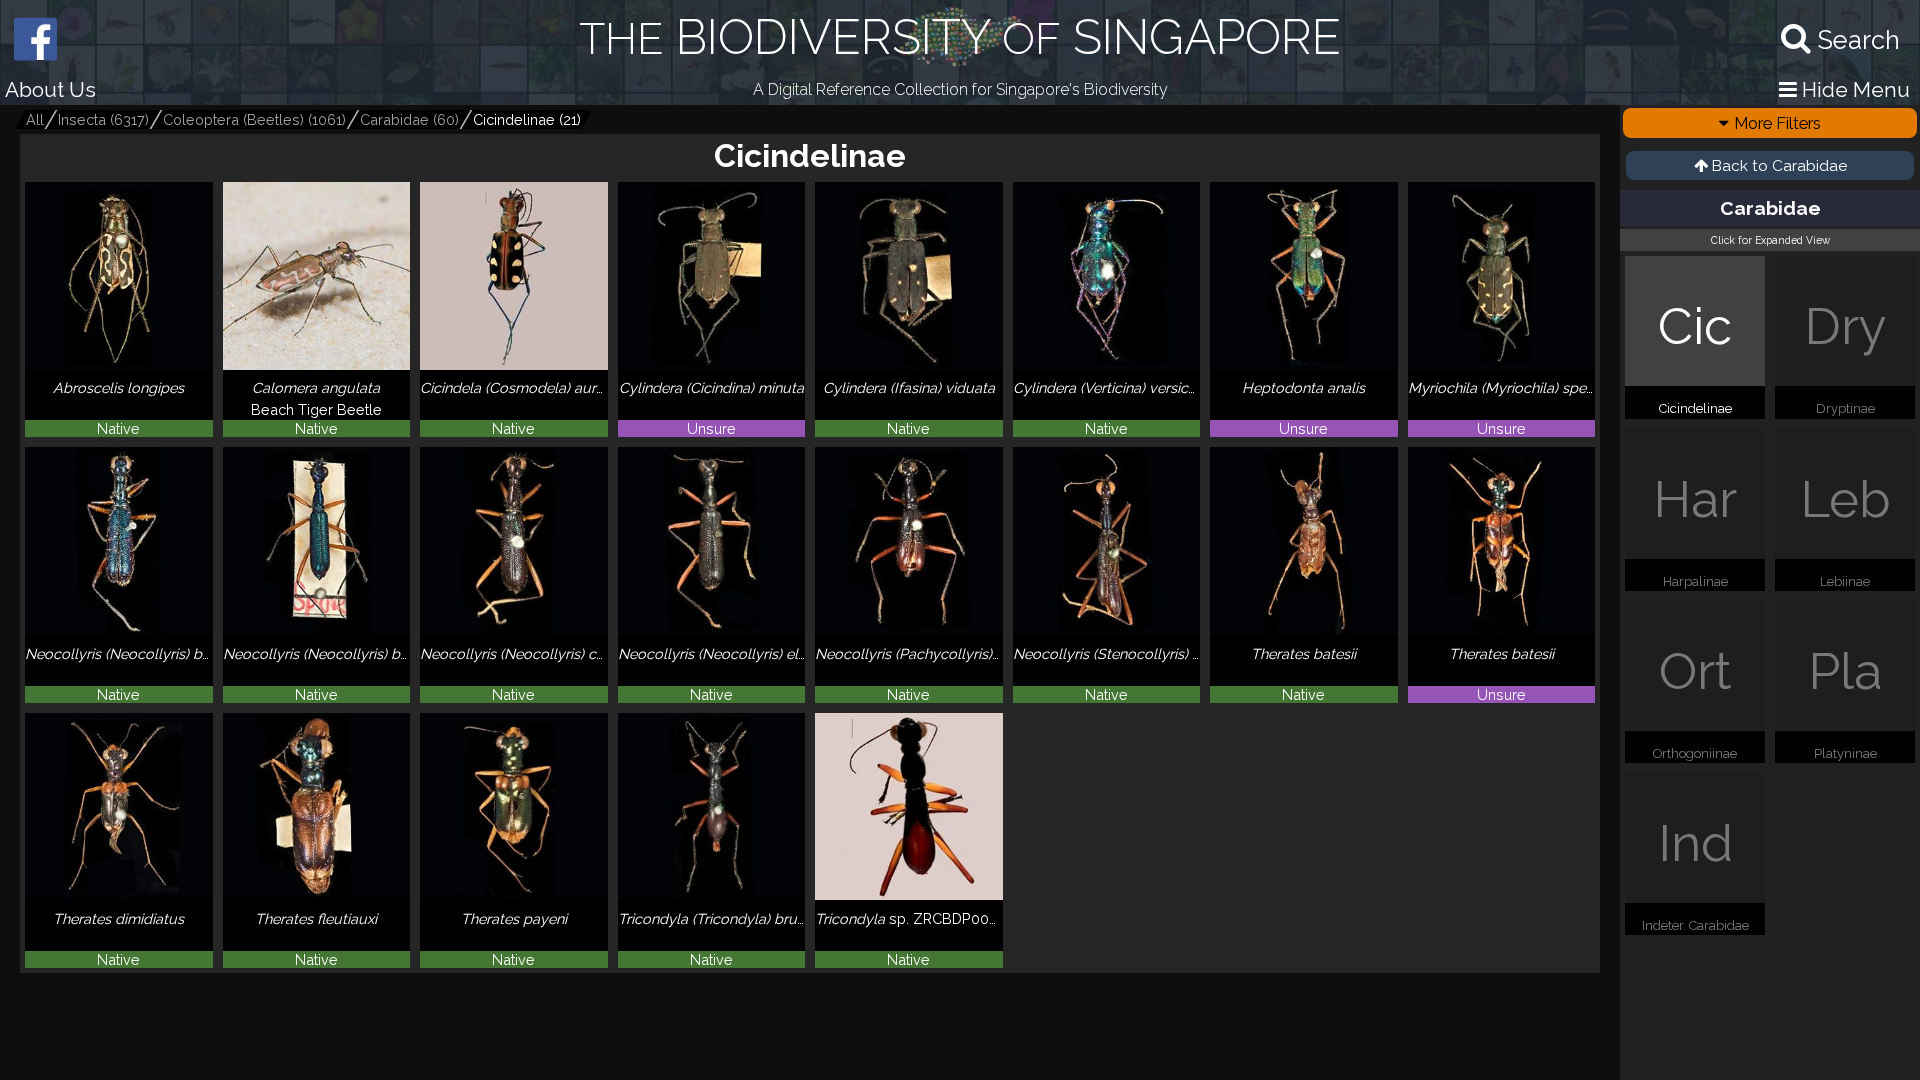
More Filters (1777, 123)
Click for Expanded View (1770, 240)
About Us (50, 89)
